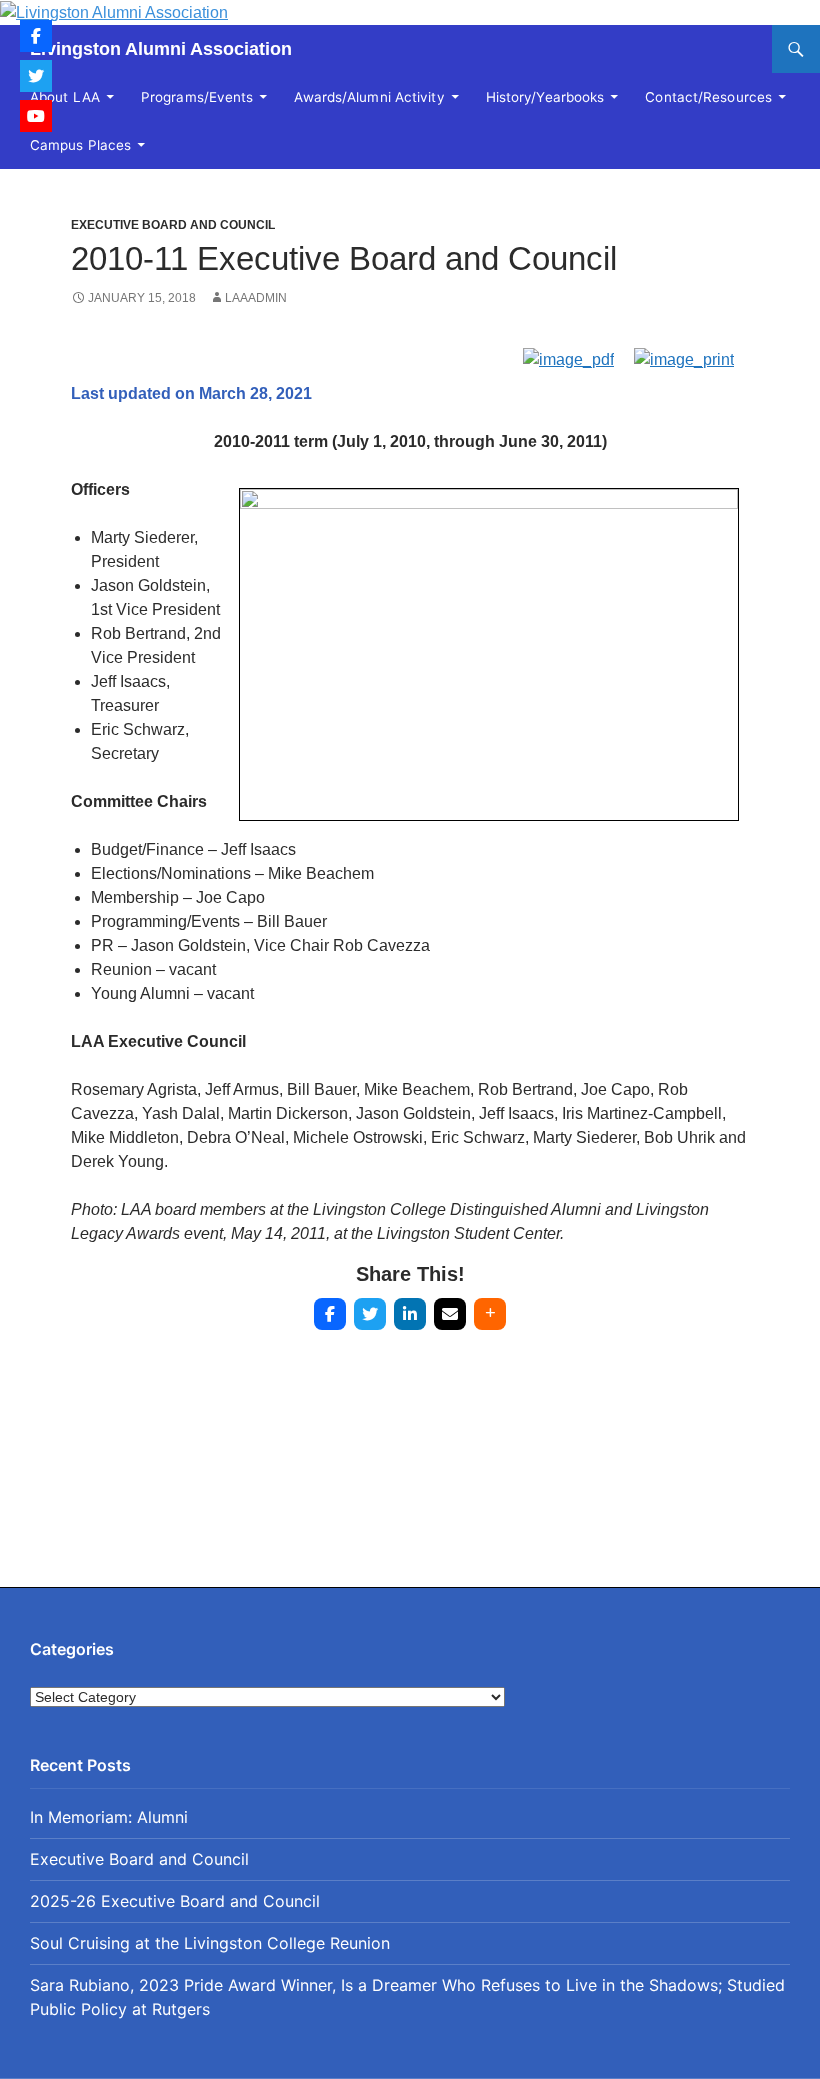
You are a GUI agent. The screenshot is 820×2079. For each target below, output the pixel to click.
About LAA (65, 97)
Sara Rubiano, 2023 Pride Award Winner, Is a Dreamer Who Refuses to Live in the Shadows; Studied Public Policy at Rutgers (407, 1997)
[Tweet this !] (370, 1314)
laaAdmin (256, 298)
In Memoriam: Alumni (109, 1817)
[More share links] (490, 1314)
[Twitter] (36, 76)
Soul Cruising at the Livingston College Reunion (210, 1943)
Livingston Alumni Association (161, 49)
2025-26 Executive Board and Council (175, 1901)
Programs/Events (197, 97)
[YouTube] (36, 116)
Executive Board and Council (173, 225)
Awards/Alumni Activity (369, 97)
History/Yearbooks (545, 97)
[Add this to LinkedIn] (410, 1314)
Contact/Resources (708, 97)
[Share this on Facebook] (330, 1314)
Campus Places (80, 145)
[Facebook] (36, 36)
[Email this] (450, 1314)
